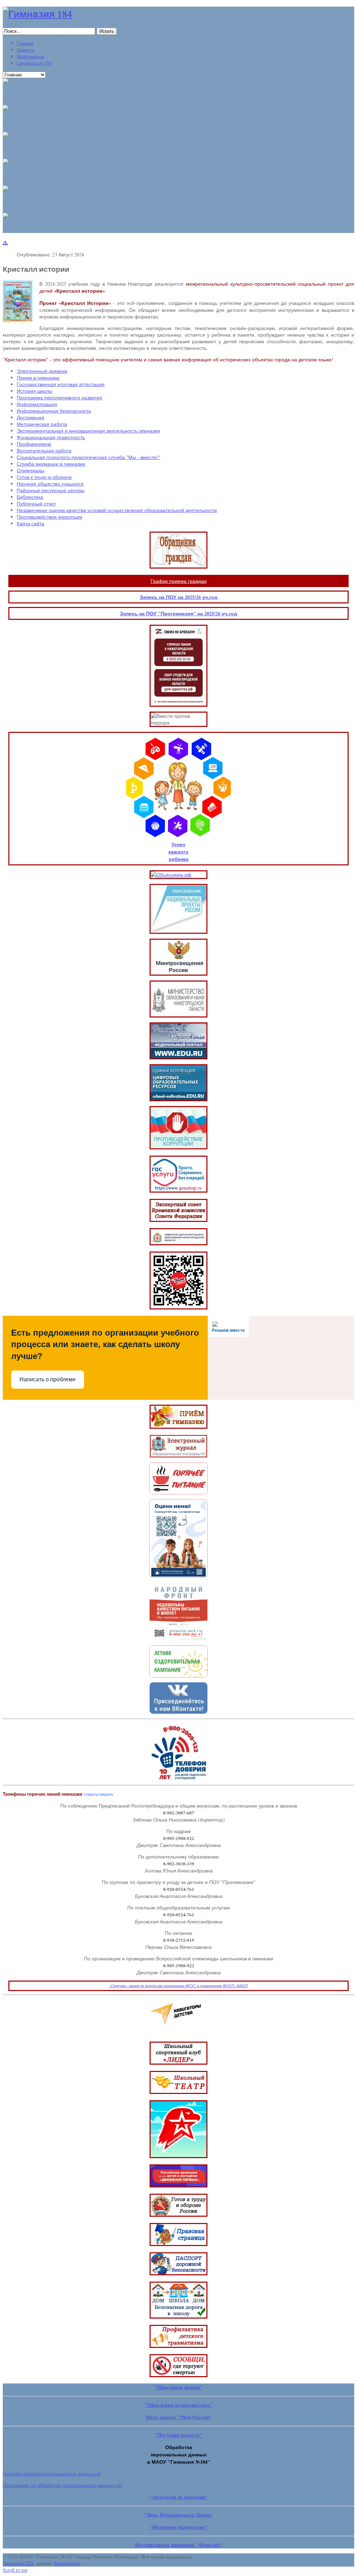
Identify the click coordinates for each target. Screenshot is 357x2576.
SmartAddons (67, 2563)
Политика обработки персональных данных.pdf (52, 2474)
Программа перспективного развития (59, 397)
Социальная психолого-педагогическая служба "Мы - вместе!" (89, 457)
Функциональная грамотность (51, 437)
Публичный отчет (36, 504)
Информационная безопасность (54, 411)
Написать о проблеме (48, 1379)
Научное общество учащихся (50, 484)
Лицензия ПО (18, 2563)
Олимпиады (31, 470)
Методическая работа (42, 424)
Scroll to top (15, 2570)
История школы (35, 391)
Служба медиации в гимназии (51, 464)
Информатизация (37, 404)
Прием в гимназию (38, 378)
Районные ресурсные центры (51, 490)
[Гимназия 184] (37, 14)
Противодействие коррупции (50, 517)
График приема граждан (179, 581)
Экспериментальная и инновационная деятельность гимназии (88, 431)
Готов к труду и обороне (44, 477)
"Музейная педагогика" (178, 2527)
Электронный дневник (42, 371)
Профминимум (34, 444)
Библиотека (30, 497)
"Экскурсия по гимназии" (179, 2497)
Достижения (31, 417)
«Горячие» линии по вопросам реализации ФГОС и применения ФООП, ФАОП (178, 1986)
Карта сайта (31, 523)
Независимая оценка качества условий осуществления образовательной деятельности (117, 510)
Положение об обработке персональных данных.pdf (62, 2485)
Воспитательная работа (44, 450)
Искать (107, 31)
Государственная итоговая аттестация (61, 384)
